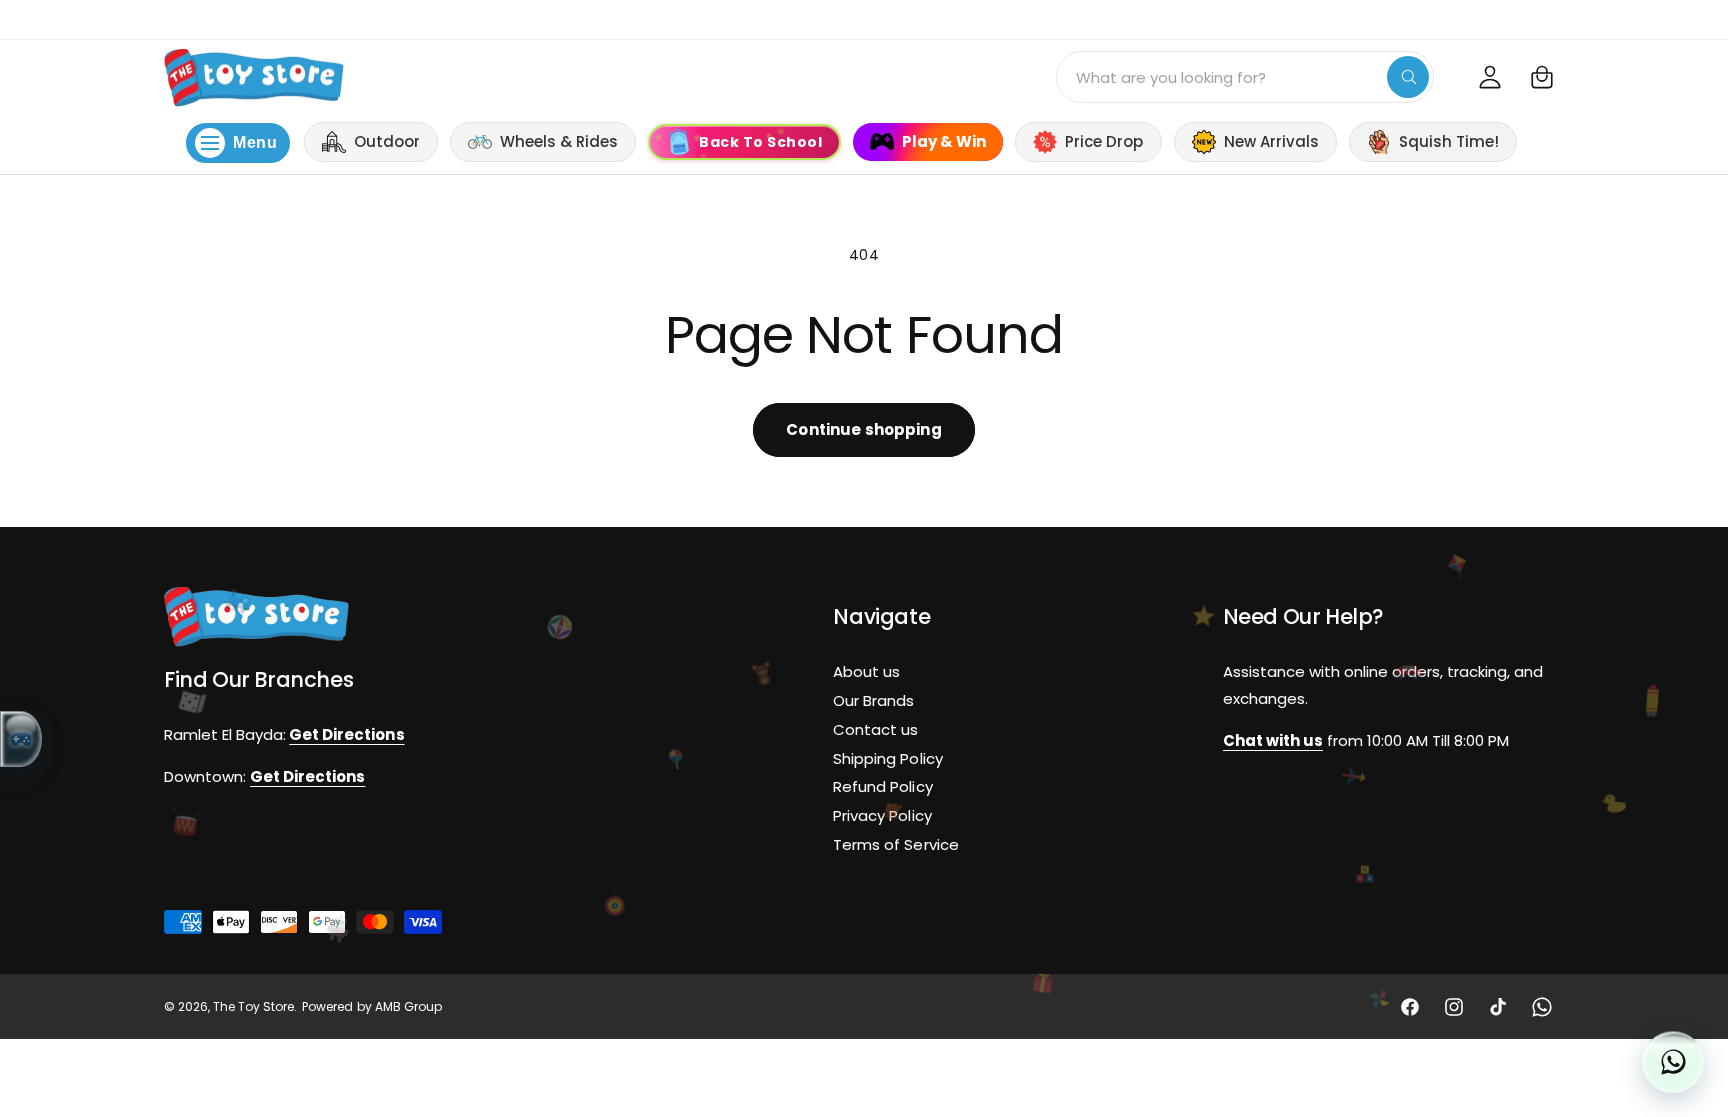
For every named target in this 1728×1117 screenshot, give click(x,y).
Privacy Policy (882, 815)
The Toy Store (253, 1006)
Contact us (875, 729)
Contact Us (1574, 18)
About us (866, 671)
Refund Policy (882, 787)
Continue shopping (864, 429)
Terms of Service (895, 844)
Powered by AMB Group (371, 1006)
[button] (1542, 77)
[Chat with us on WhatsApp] (1673, 1062)
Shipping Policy (887, 758)
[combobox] (1245, 77)
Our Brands (873, 700)
